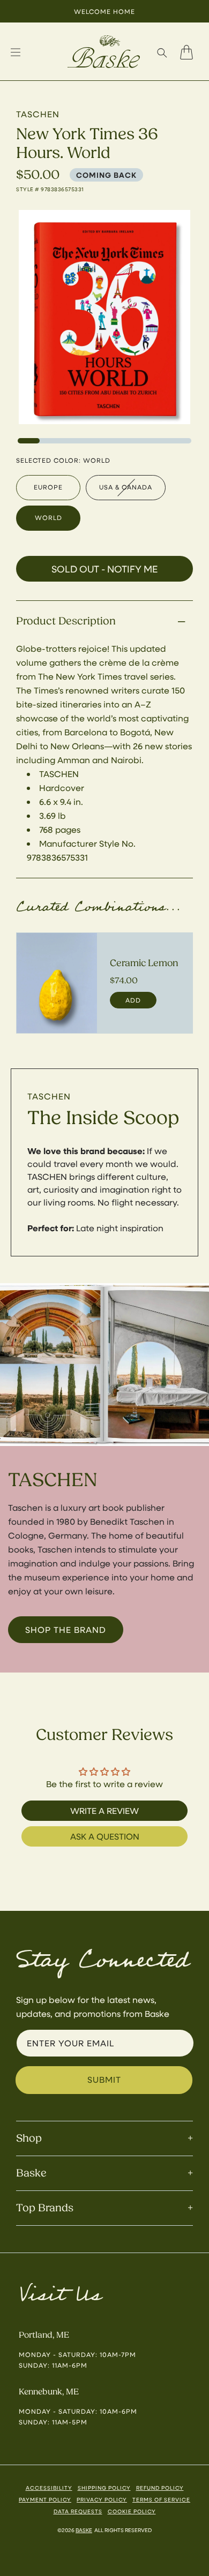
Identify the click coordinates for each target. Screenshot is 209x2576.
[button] (162, 52)
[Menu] (16, 52)
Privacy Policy (102, 2499)
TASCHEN (49, 1096)
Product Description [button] (66, 621)
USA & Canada (126, 487)
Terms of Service (161, 2499)
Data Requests (78, 2511)
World (48, 517)
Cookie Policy (132, 2511)
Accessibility (49, 2488)
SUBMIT (104, 2079)
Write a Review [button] (104, 1810)
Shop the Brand (66, 1629)
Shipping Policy (104, 2488)
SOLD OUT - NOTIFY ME (104, 569)
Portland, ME (44, 2335)
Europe (48, 487)
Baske (84, 2530)
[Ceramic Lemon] (57, 983)
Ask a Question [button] (105, 1836)
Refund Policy (160, 2488)
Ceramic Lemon (144, 963)
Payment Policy (45, 2499)
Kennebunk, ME (49, 2392)
